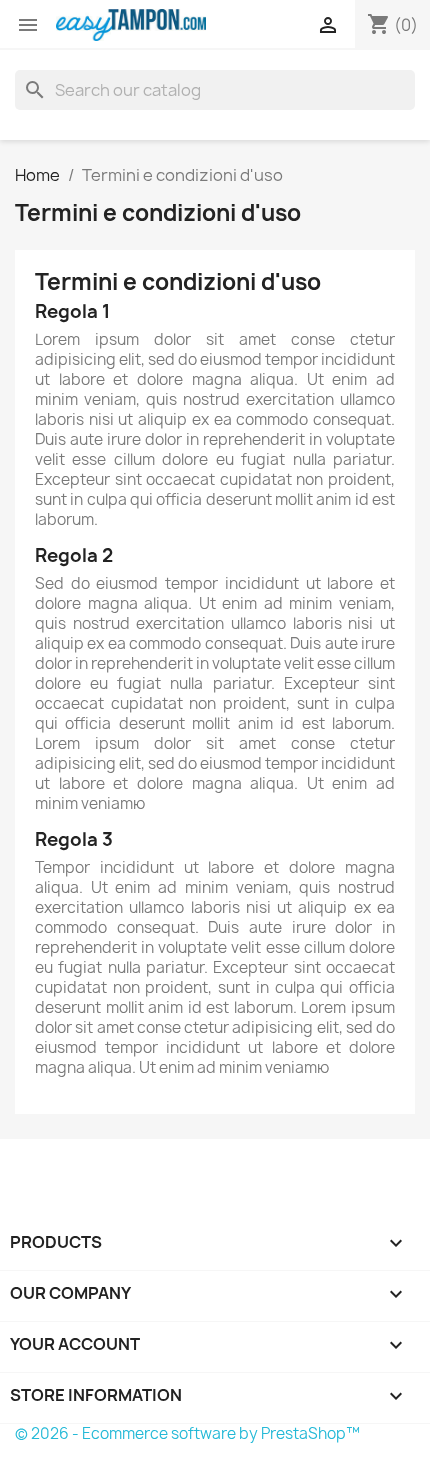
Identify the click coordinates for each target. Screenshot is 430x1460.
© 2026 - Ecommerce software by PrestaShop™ (187, 1433)
